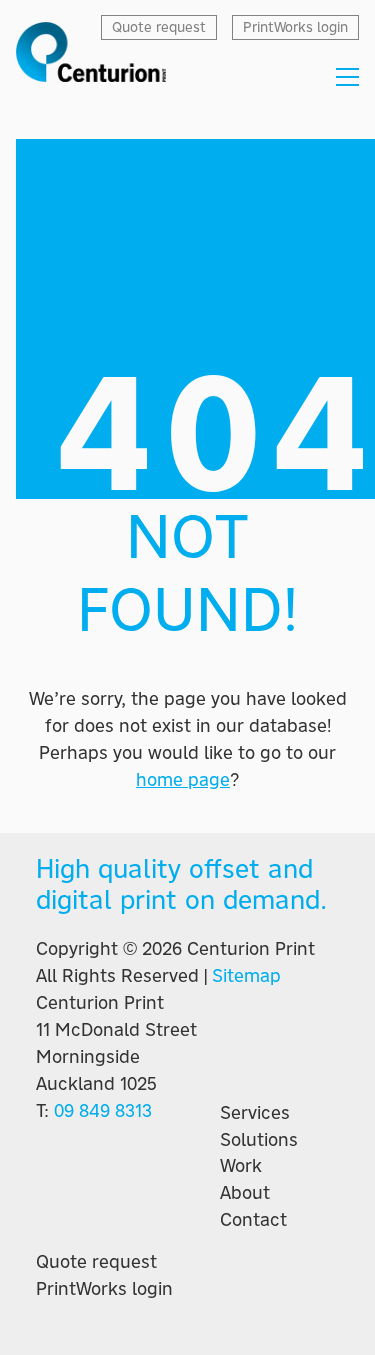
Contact (253, 1220)
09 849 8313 (103, 1110)
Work (241, 1166)
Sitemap (246, 975)
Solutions (259, 1140)
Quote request (96, 1262)
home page (183, 779)
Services (255, 1113)
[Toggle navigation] (347, 77)
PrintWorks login (104, 1289)
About (245, 1193)
